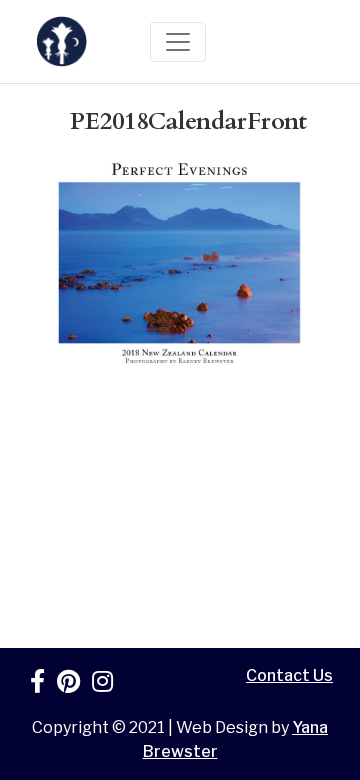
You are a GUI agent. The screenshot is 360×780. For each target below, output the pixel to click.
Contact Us (289, 675)
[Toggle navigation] (178, 42)
